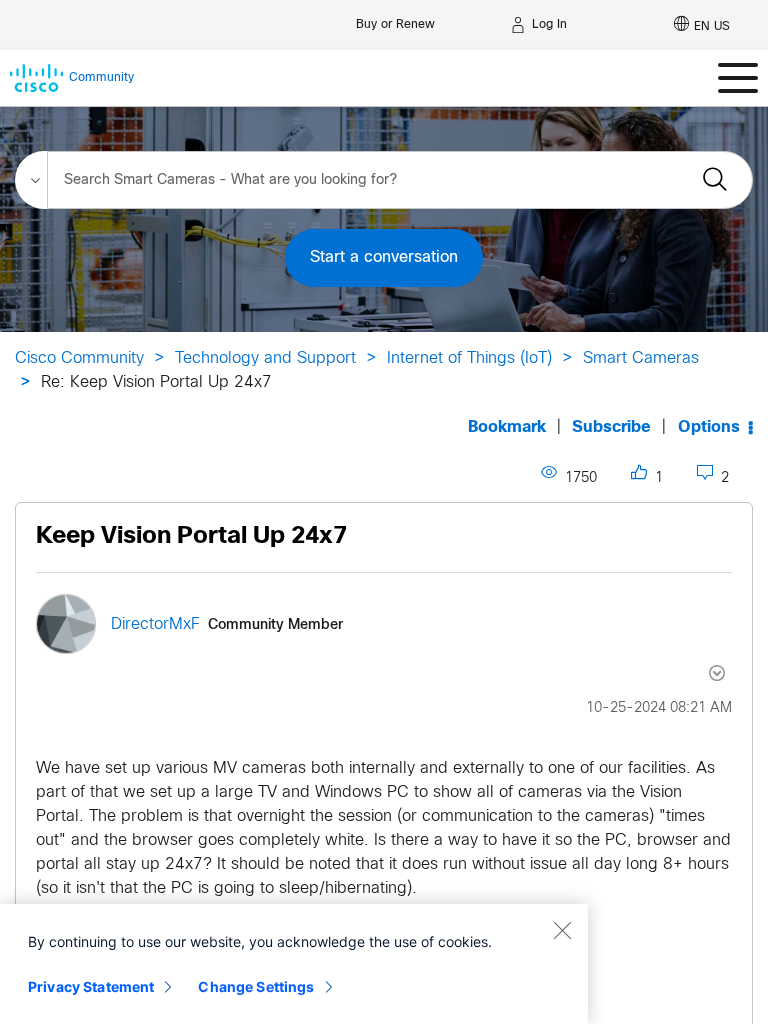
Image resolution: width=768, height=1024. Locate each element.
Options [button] (709, 427)
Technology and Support (265, 358)
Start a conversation (384, 257)
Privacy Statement (91, 986)
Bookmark (507, 427)
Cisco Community (79, 358)
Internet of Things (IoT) (469, 358)
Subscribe (611, 427)
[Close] (562, 930)
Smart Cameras (641, 358)
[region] (294, 964)
